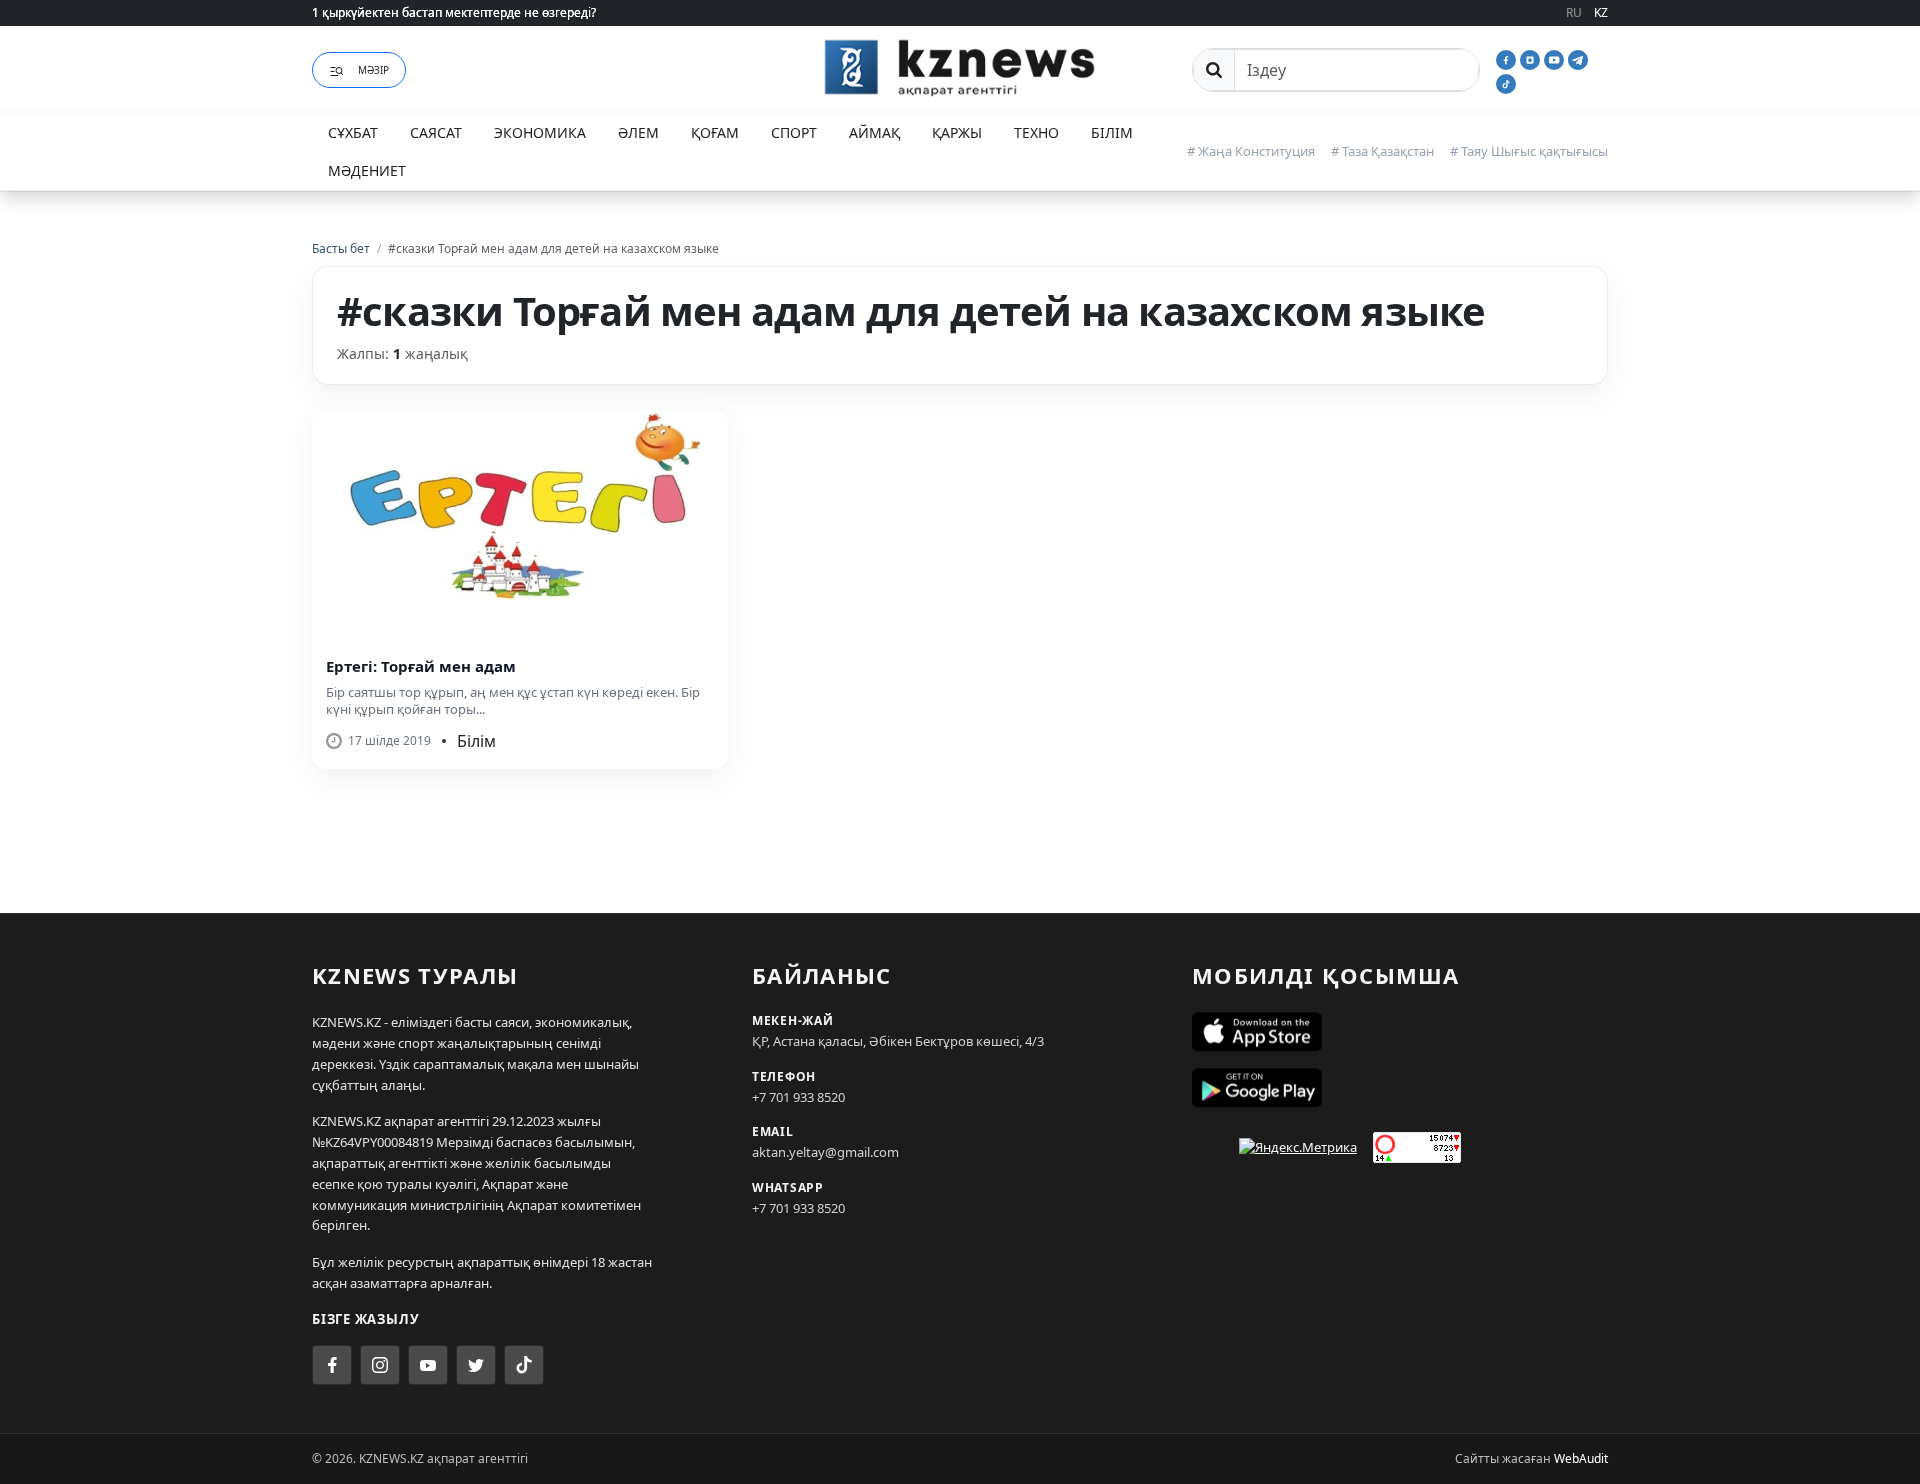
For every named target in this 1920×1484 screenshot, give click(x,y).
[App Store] (1400, 1032)
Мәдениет (367, 170)
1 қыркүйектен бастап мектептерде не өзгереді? (454, 12)
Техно (1036, 132)
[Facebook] (1508, 58)
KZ (1601, 12)
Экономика (540, 132)
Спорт (794, 132)
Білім (1112, 132)
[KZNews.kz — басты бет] (960, 67)
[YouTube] (1556, 58)
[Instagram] (1532, 58)
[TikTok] (1506, 82)
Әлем (638, 132)
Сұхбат (353, 132)
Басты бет (341, 248)
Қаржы (957, 132)
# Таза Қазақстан (1382, 151)
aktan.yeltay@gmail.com (825, 1152)
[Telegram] (1578, 58)
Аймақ (874, 132)
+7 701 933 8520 (798, 1097)
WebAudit (1581, 1458)
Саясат (436, 132)
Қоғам (715, 132)
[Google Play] (1400, 1088)
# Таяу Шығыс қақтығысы (1529, 151)
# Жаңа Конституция (1251, 151)
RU (1574, 12)
